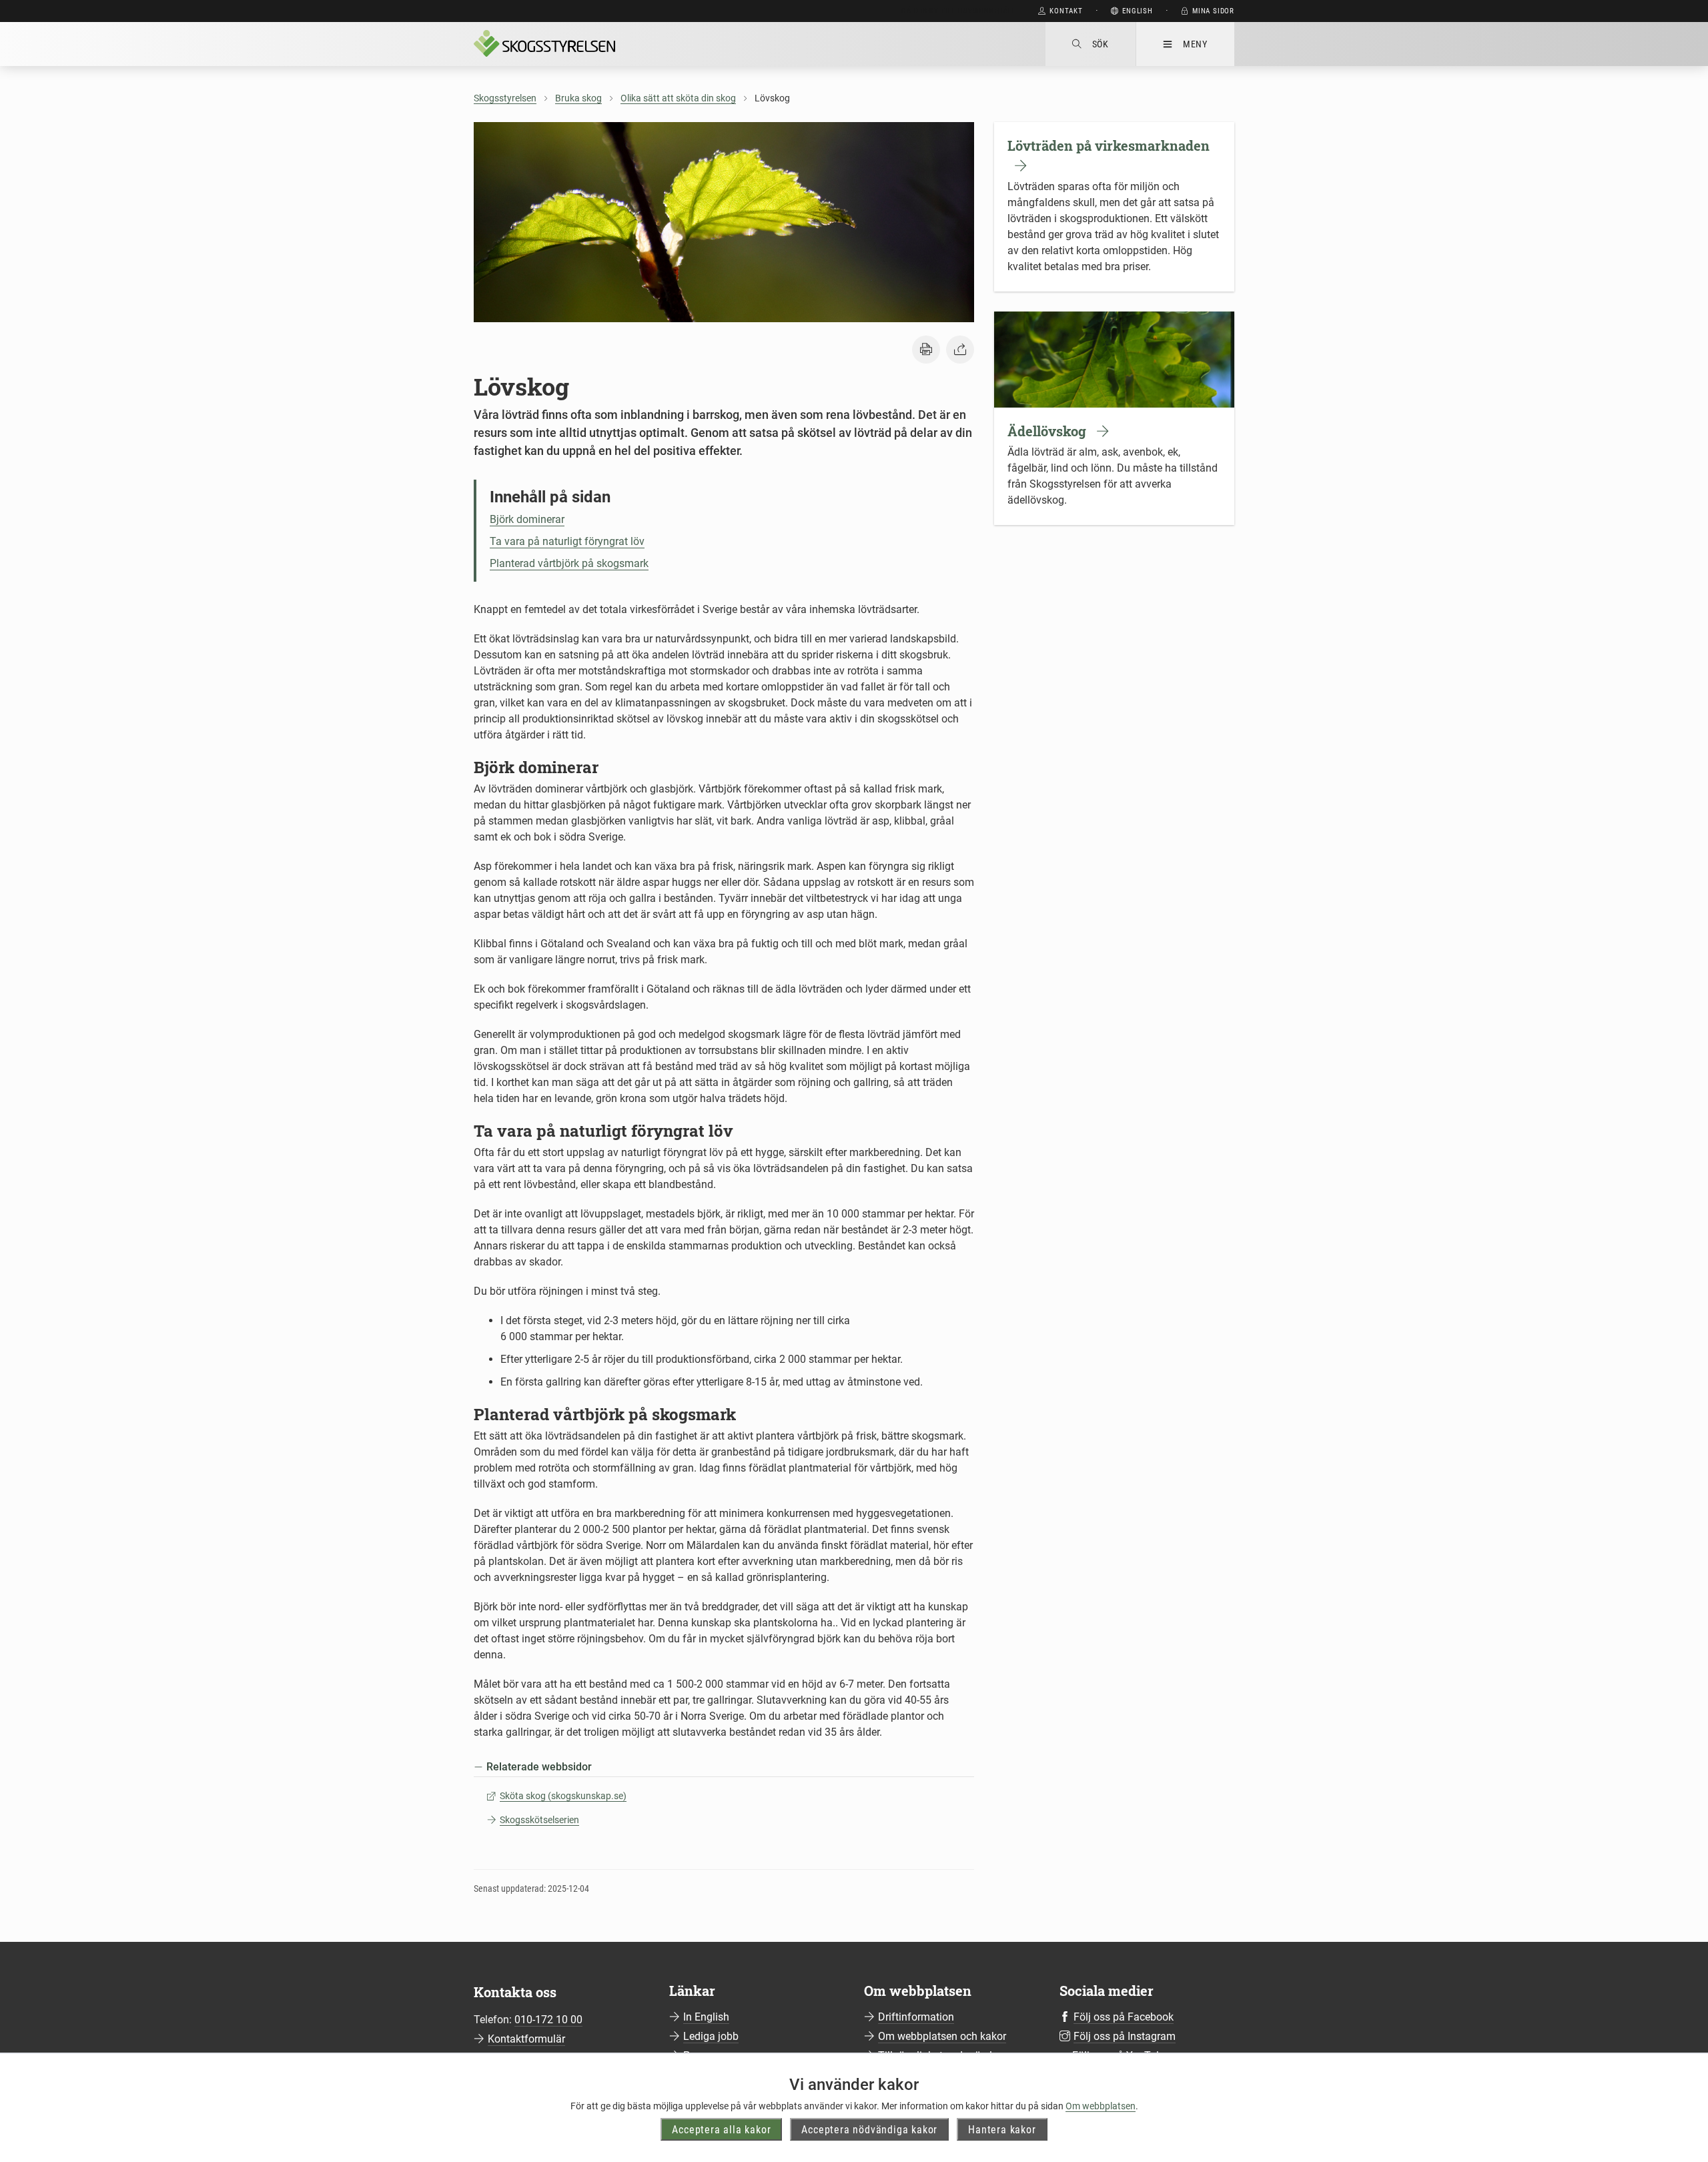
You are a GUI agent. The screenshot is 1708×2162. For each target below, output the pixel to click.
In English (706, 2017)
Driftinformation (916, 2017)
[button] (926, 350)
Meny (1195, 44)
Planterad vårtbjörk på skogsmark (569, 563)
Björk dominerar (527, 519)
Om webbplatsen (1101, 2106)
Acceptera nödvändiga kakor (869, 2129)
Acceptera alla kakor (721, 2129)
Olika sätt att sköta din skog (678, 98)
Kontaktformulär (526, 2039)
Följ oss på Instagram (1125, 2036)
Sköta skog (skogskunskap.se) (563, 1796)
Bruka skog (578, 98)
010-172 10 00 (548, 2020)
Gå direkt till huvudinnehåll (958, 11)
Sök (1101, 44)
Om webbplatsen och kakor (942, 2036)
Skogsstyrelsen (505, 98)
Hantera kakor (1002, 2129)
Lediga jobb (711, 2036)
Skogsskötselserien (539, 1820)
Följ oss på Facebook (1124, 2017)
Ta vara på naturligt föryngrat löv (567, 541)
